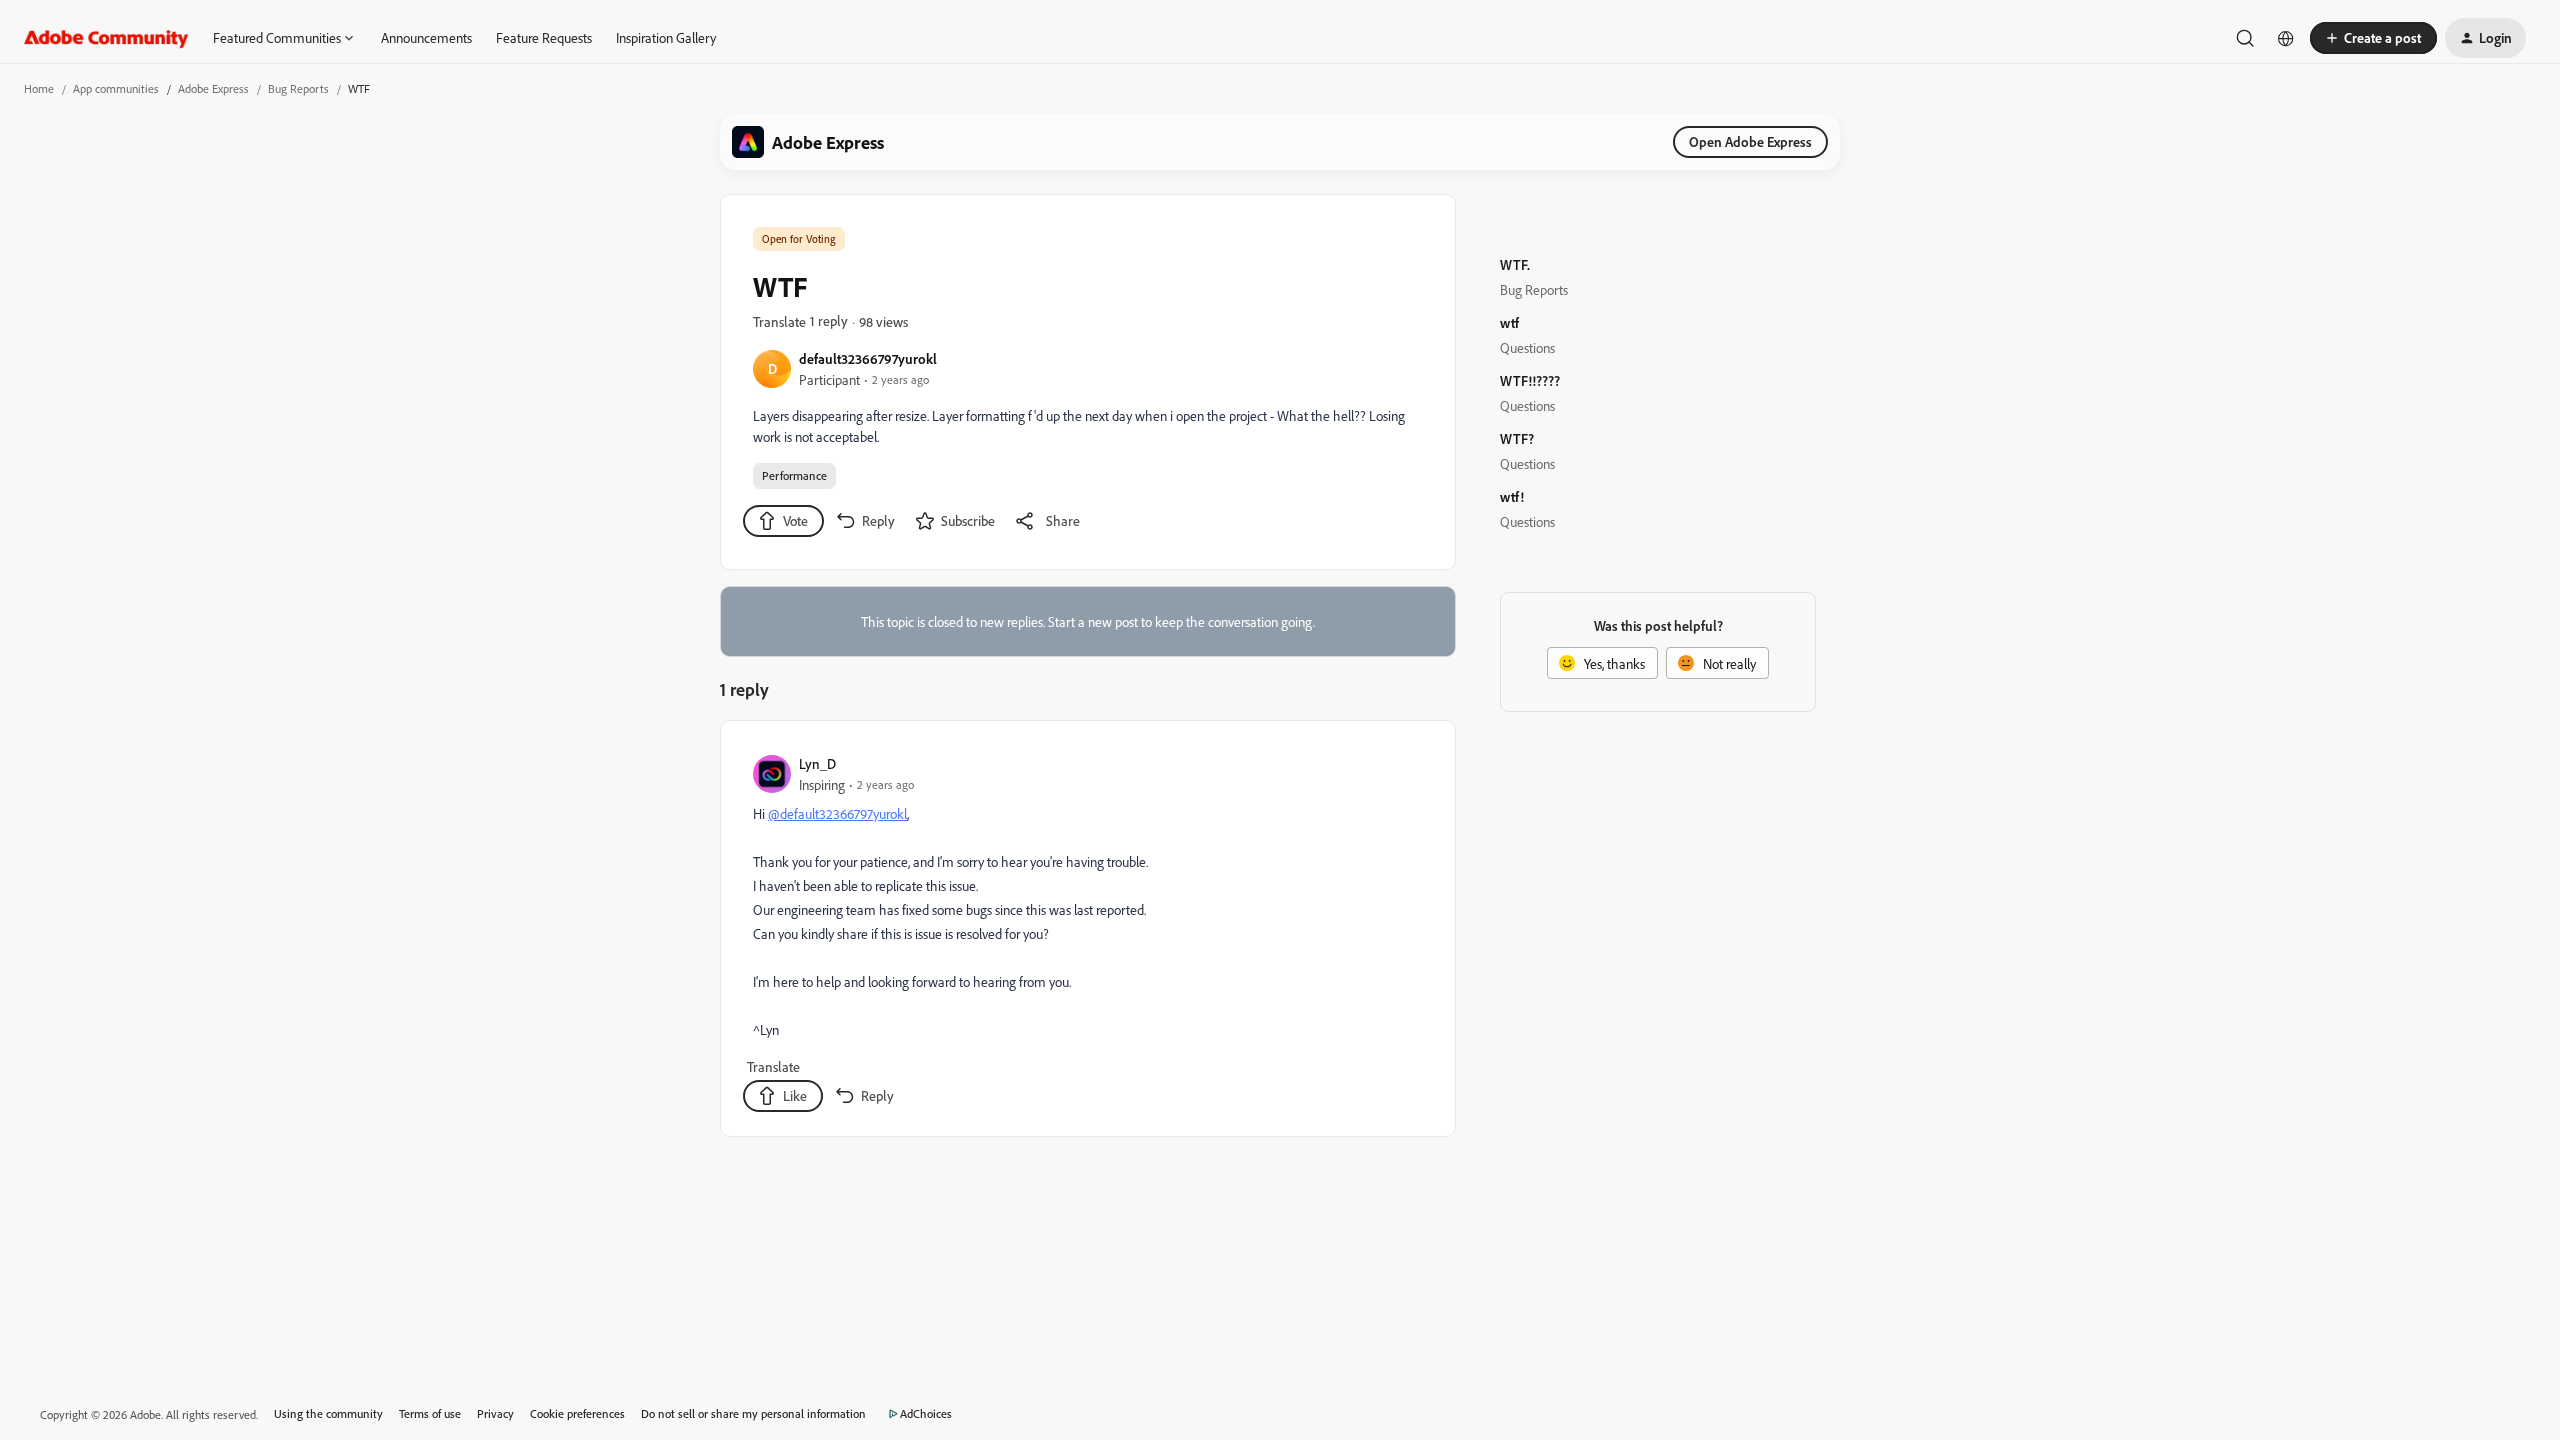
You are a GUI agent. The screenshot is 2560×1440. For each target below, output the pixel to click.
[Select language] (2286, 38)
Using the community (328, 1413)
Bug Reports (298, 88)
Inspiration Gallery (666, 37)
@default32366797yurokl (837, 813)
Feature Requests (544, 37)
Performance (794, 475)
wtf (1509, 322)
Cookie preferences (577, 1413)
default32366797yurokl (868, 358)
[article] (1087, 932)
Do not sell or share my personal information (753, 1413)
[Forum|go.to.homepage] (106, 38)
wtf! (1512, 496)
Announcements (426, 37)
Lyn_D (817, 763)
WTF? (1517, 438)
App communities (116, 88)
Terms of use (430, 1413)
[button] (2373, 38)
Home (39, 88)
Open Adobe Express (1750, 141)
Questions (1527, 347)
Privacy (495, 1413)
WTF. (1515, 264)
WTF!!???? (1530, 380)
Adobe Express (213, 88)
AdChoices (926, 1413)
